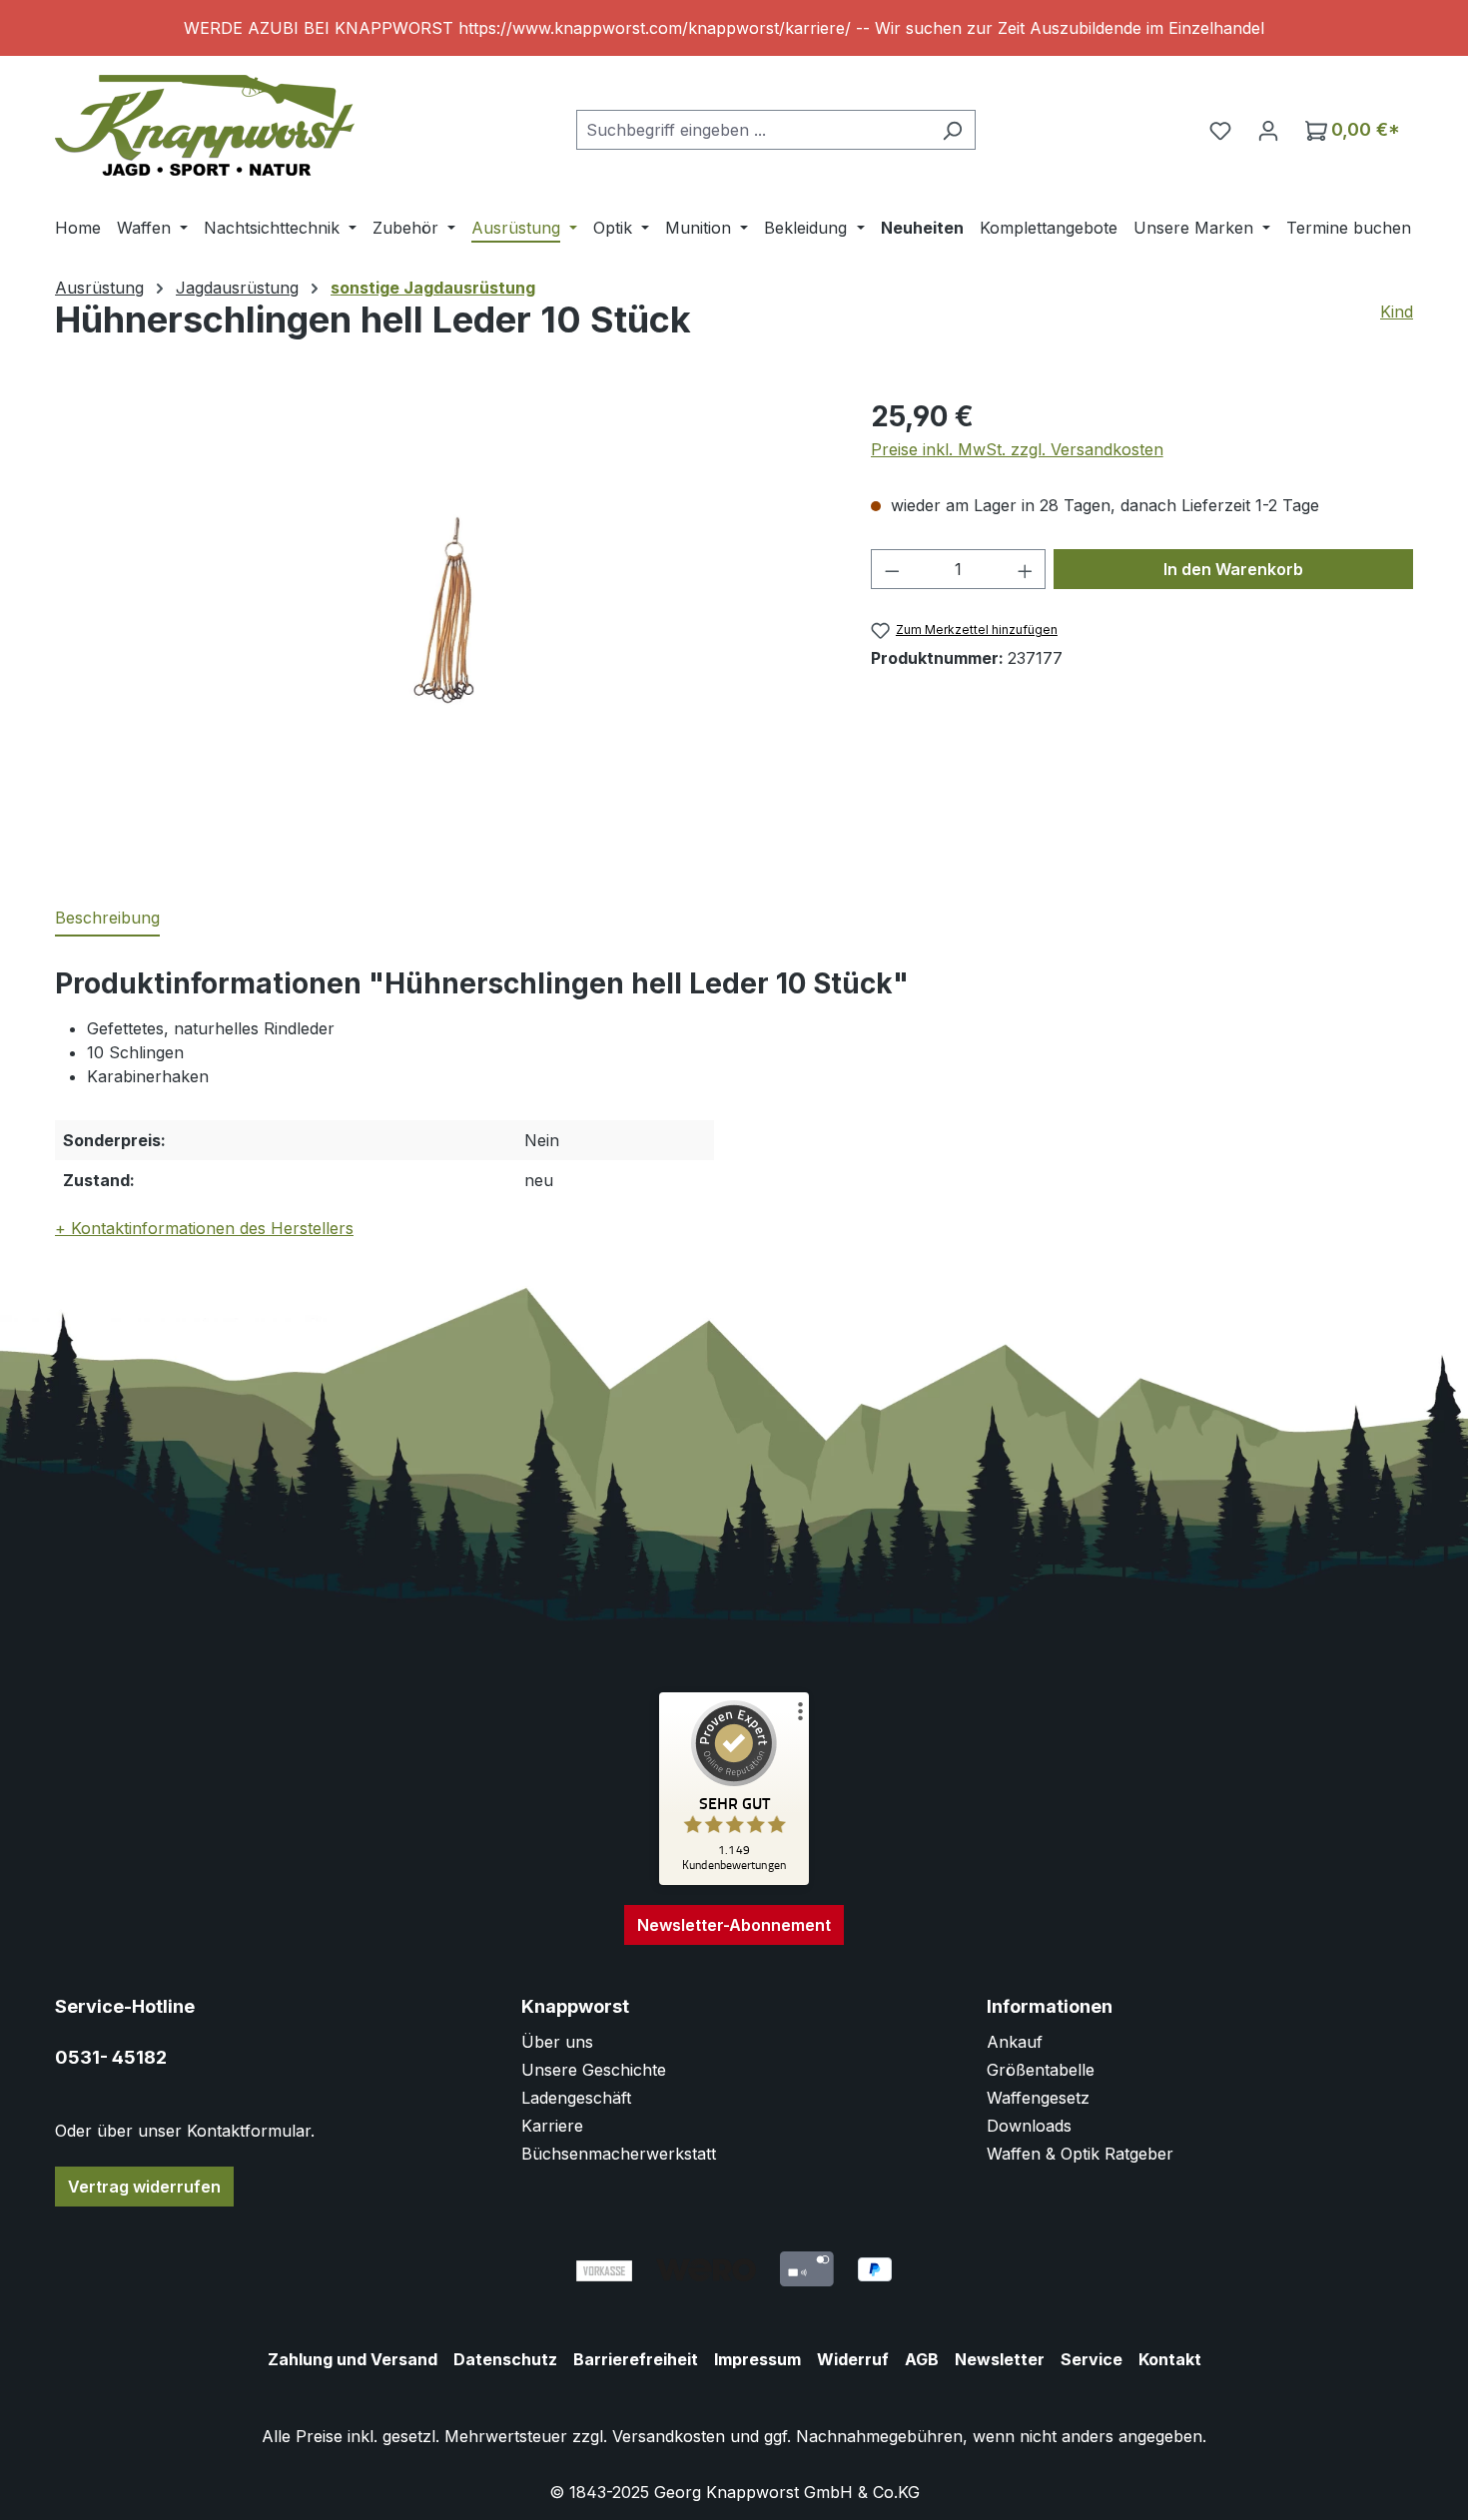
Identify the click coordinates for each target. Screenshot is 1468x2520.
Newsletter (1000, 2359)
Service (1092, 2359)
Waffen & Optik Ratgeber (1080, 2154)
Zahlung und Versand (353, 2359)
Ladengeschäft (576, 2098)
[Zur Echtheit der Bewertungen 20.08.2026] (734, 1880)
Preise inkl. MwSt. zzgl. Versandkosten (1017, 449)
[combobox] (753, 130)
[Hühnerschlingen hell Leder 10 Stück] (442, 610)
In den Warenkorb (1233, 569)
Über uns (557, 2042)
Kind (1397, 312)
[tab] (107, 919)
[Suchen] (952, 130)
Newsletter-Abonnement (734, 1925)
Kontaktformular (249, 2131)
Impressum (757, 2359)
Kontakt (1170, 2359)
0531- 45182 (111, 2057)
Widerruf (853, 2359)
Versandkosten (669, 2436)
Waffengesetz (1038, 2098)
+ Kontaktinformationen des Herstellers (204, 1228)
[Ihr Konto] (1268, 130)
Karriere (552, 2126)
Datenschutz (505, 2359)
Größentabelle (1041, 2070)
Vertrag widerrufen (144, 2187)
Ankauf (1015, 2042)
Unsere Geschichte (594, 2070)
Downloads (1029, 2126)
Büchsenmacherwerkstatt (619, 2154)
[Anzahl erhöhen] (1026, 569)
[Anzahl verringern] (892, 569)
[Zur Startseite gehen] (205, 125)
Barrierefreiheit (636, 2359)
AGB (922, 2359)
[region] (734, 28)
